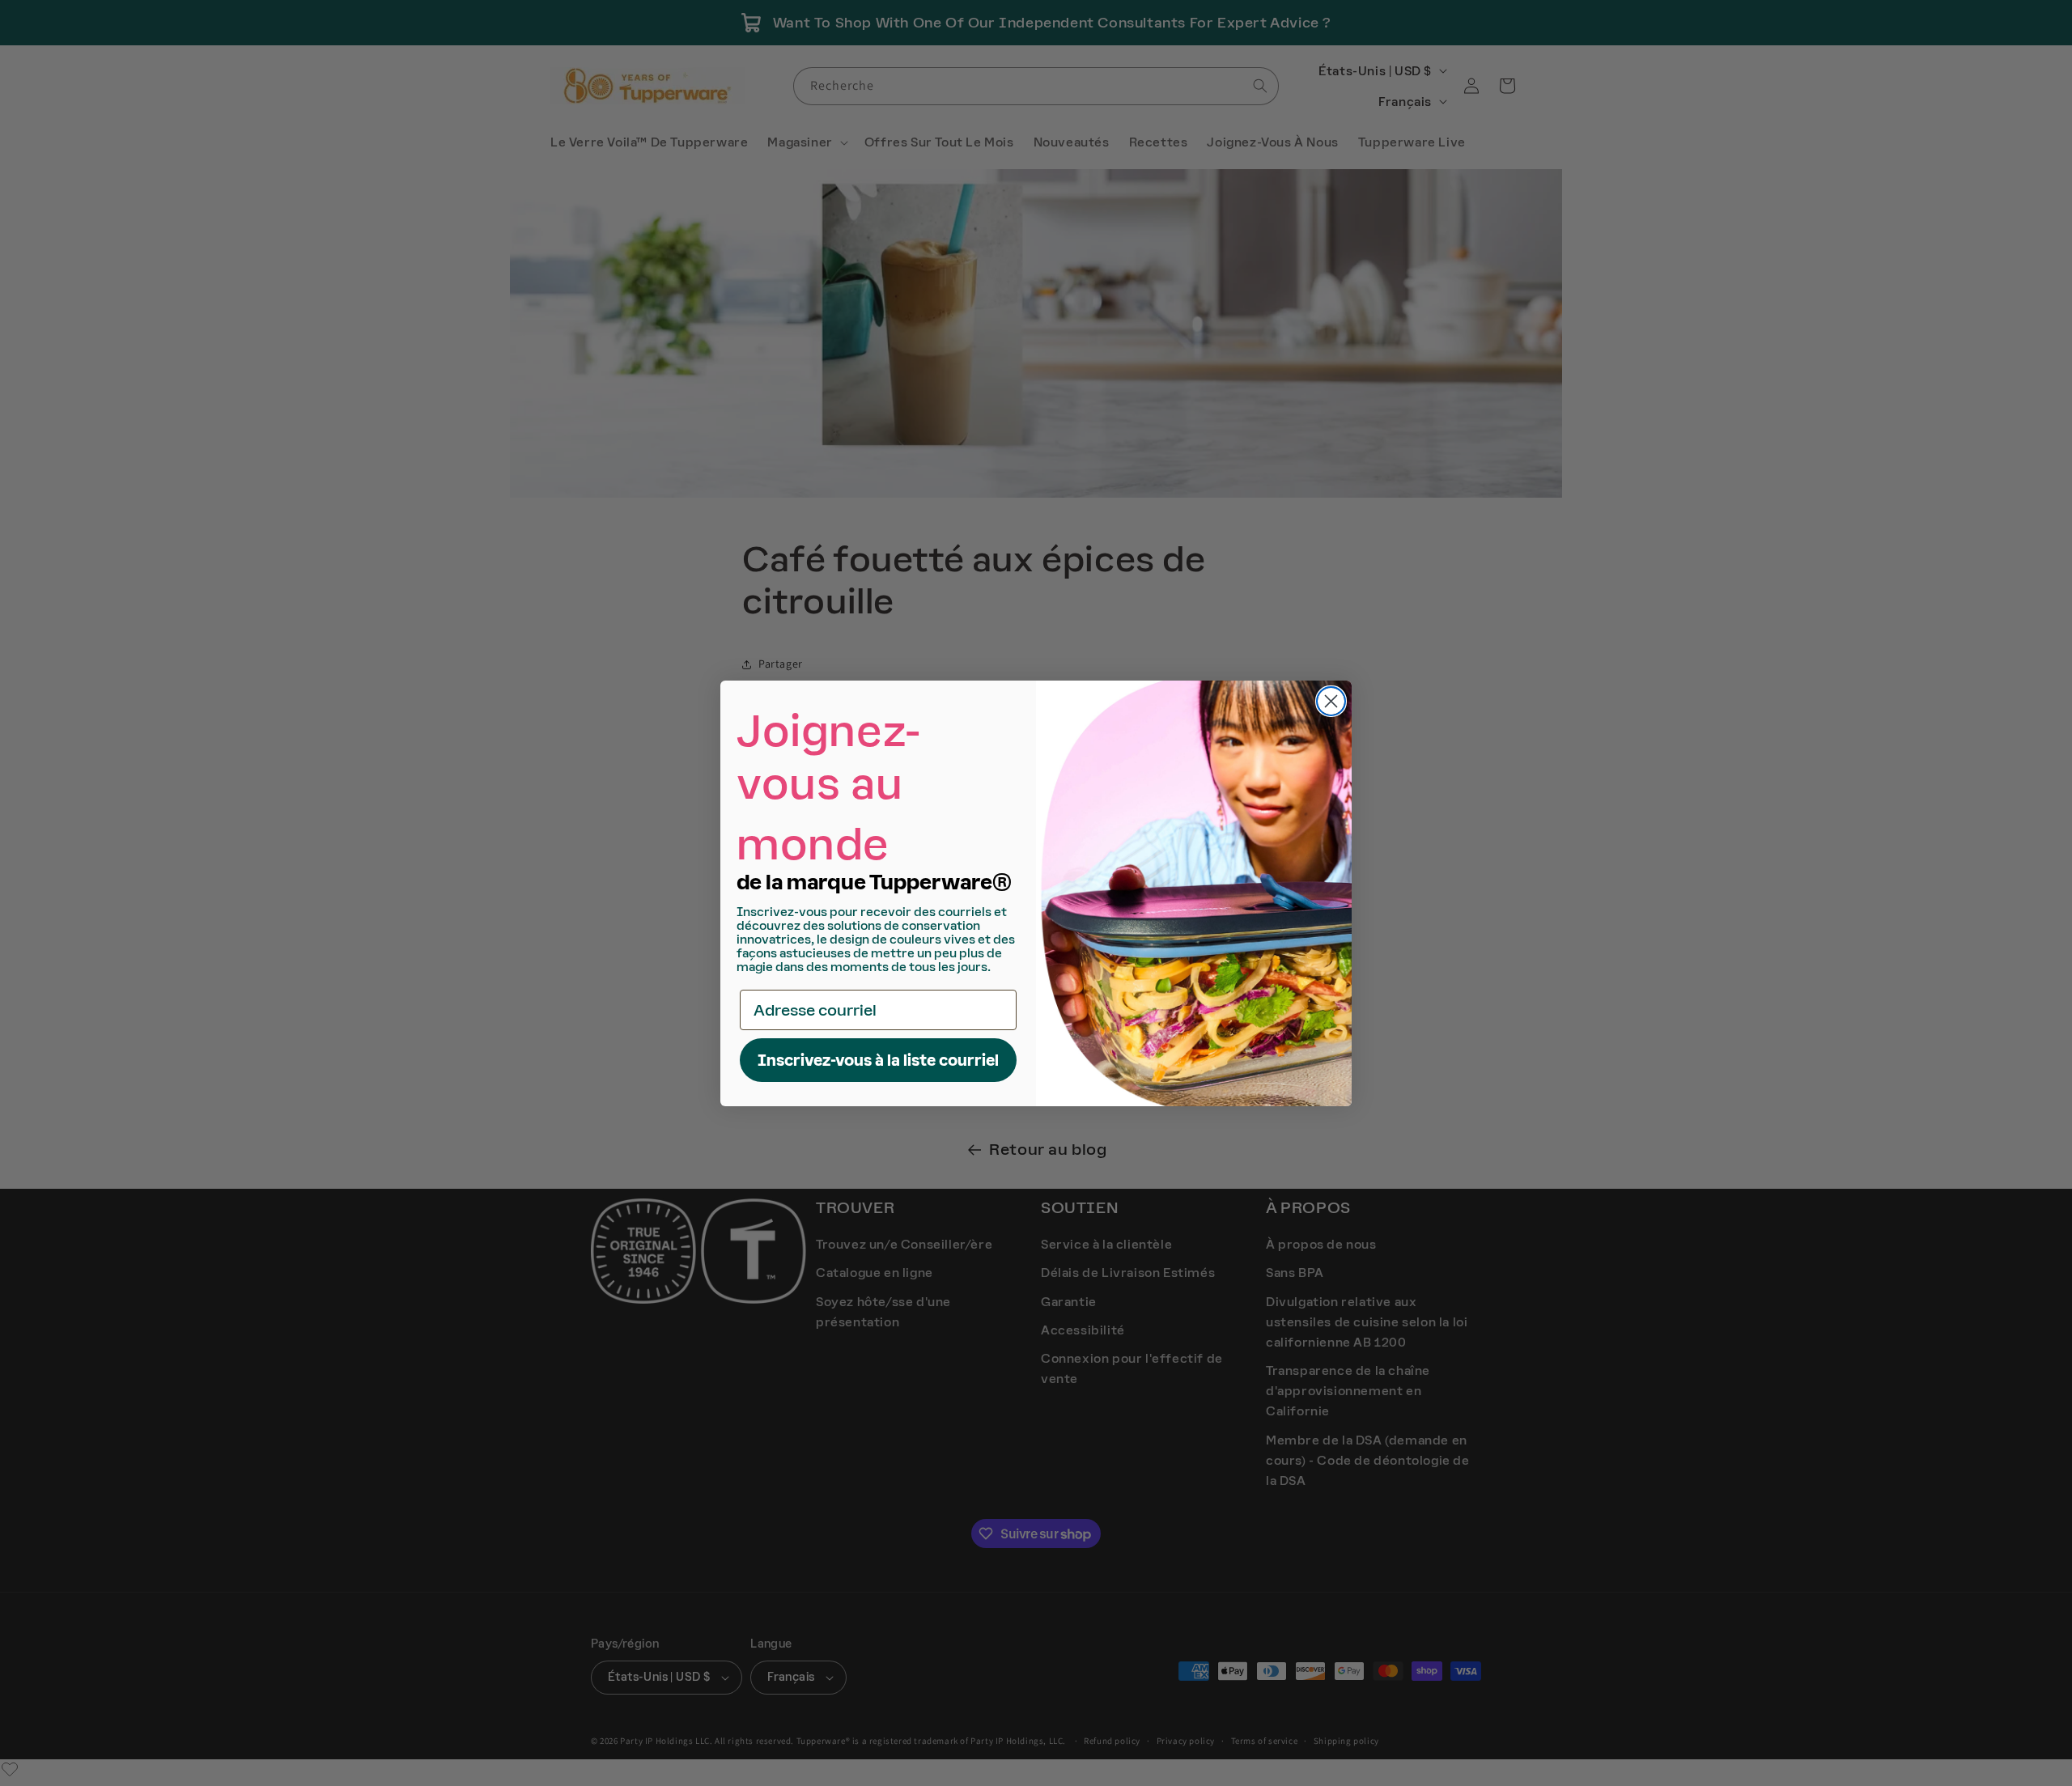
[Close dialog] (1331, 701)
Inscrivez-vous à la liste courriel (878, 1060)
